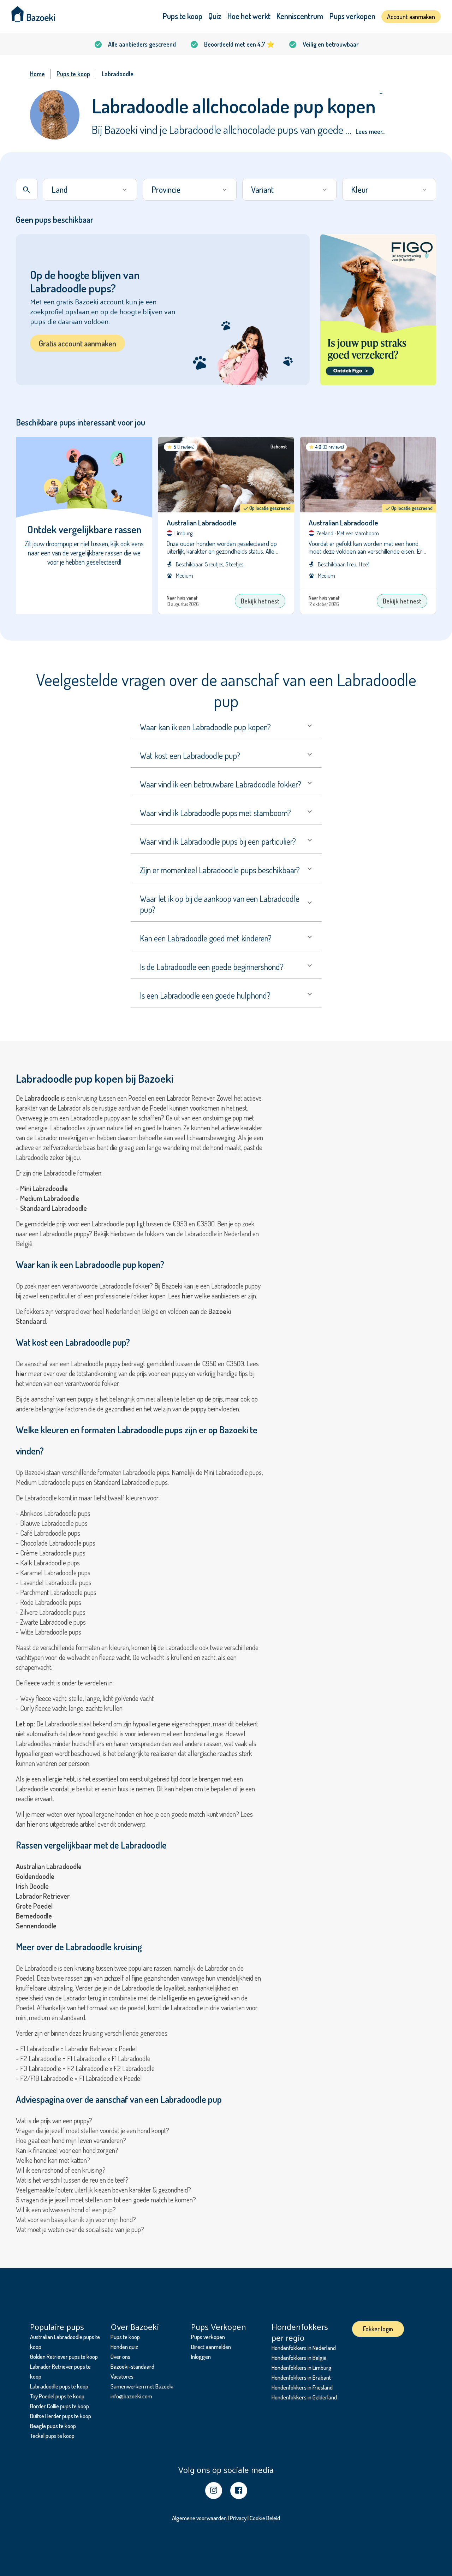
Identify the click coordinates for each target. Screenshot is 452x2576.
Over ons (120, 2357)
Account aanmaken (411, 17)
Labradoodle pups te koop (59, 2386)
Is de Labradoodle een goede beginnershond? (212, 967)
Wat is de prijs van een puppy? (54, 2120)
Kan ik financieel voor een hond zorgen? (67, 2150)
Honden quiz (124, 2347)
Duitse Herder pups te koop (61, 2416)
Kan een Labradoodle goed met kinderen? (206, 938)
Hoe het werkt (249, 16)
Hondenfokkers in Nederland (304, 2348)
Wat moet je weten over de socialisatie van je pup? (80, 2229)
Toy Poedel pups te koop (57, 2396)
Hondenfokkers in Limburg (302, 2367)
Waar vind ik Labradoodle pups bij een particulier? (218, 841)
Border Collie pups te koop (60, 2406)
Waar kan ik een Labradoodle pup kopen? (205, 727)
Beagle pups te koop (53, 2426)
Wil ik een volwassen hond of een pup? (66, 2209)
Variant (262, 189)
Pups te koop (183, 16)
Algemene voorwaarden (199, 2518)
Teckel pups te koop (52, 2436)
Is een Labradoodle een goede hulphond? (205, 995)
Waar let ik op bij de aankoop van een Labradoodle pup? (220, 904)
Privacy (238, 2518)
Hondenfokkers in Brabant (301, 2377)
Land (60, 189)
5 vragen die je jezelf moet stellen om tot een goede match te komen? (106, 2200)
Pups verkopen (352, 16)
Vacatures (122, 2376)
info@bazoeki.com (131, 2396)
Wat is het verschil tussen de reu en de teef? (72, 2180)
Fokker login (378, 2329)
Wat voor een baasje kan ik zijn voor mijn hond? (76, 2219)
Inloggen (201, 2357)
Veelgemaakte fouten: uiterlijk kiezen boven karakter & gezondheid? (103, 2190)
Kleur (360, 189)
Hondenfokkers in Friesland (302, 2387)
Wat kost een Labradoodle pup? (190, 755)
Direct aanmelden (211, 2347)
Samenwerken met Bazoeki (142, 2386)
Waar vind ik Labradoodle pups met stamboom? (215, 813)
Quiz (215, 16)
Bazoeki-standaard (132, 2366)
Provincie (166, 189)
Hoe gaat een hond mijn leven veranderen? (71, 2140)
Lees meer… (370, 131)
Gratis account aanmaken (78, 343)
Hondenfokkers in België (299, 2358)
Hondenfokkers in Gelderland (304, 2397)
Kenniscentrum (300, 16)
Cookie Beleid (265, 2518)
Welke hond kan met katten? (53, 2160)
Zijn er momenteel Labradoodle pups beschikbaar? (220, 870)
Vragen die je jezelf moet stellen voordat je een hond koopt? (93, 2130)
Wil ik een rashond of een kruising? (61, 2170)
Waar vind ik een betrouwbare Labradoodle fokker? (221, 784)
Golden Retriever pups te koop (64, 2357)
